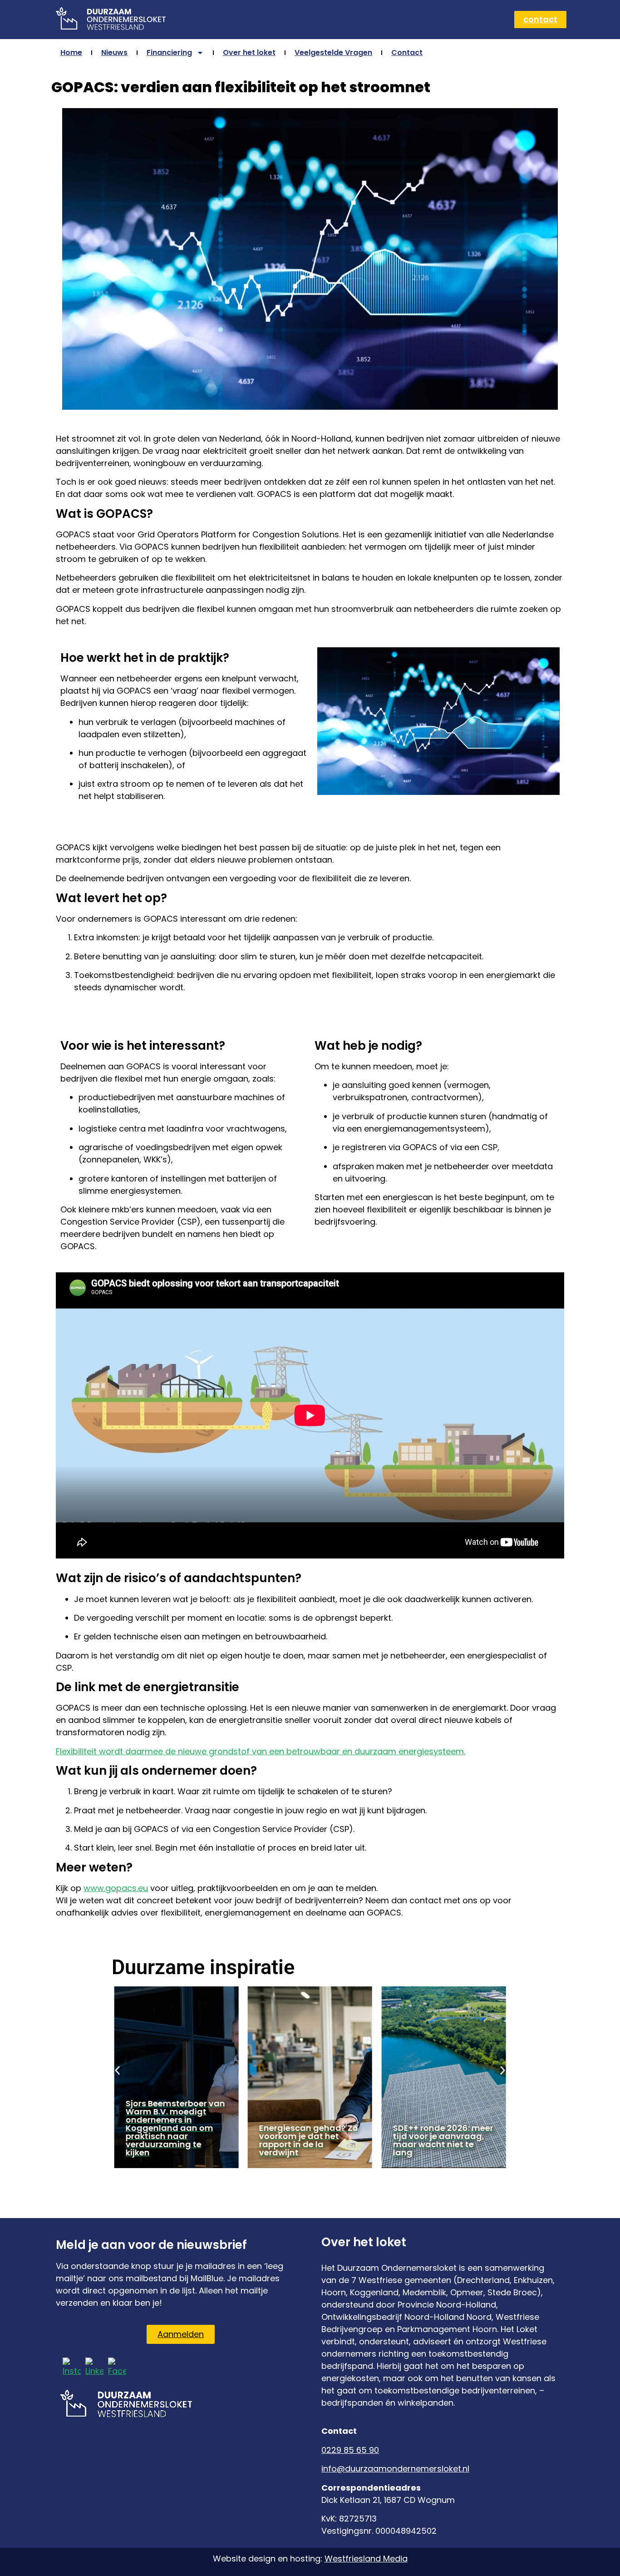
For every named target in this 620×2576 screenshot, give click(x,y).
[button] (117, 2071)
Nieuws (114, 52)
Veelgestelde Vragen (333, 52)
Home (71, 52)
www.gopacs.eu (116, 1888)
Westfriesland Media (366, 2559)
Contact (407, 52)
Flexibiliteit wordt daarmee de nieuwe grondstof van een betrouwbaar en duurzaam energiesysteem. (261, 1751)
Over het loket (249, 52)
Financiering (169, 52)
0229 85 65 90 (350, 2450)
